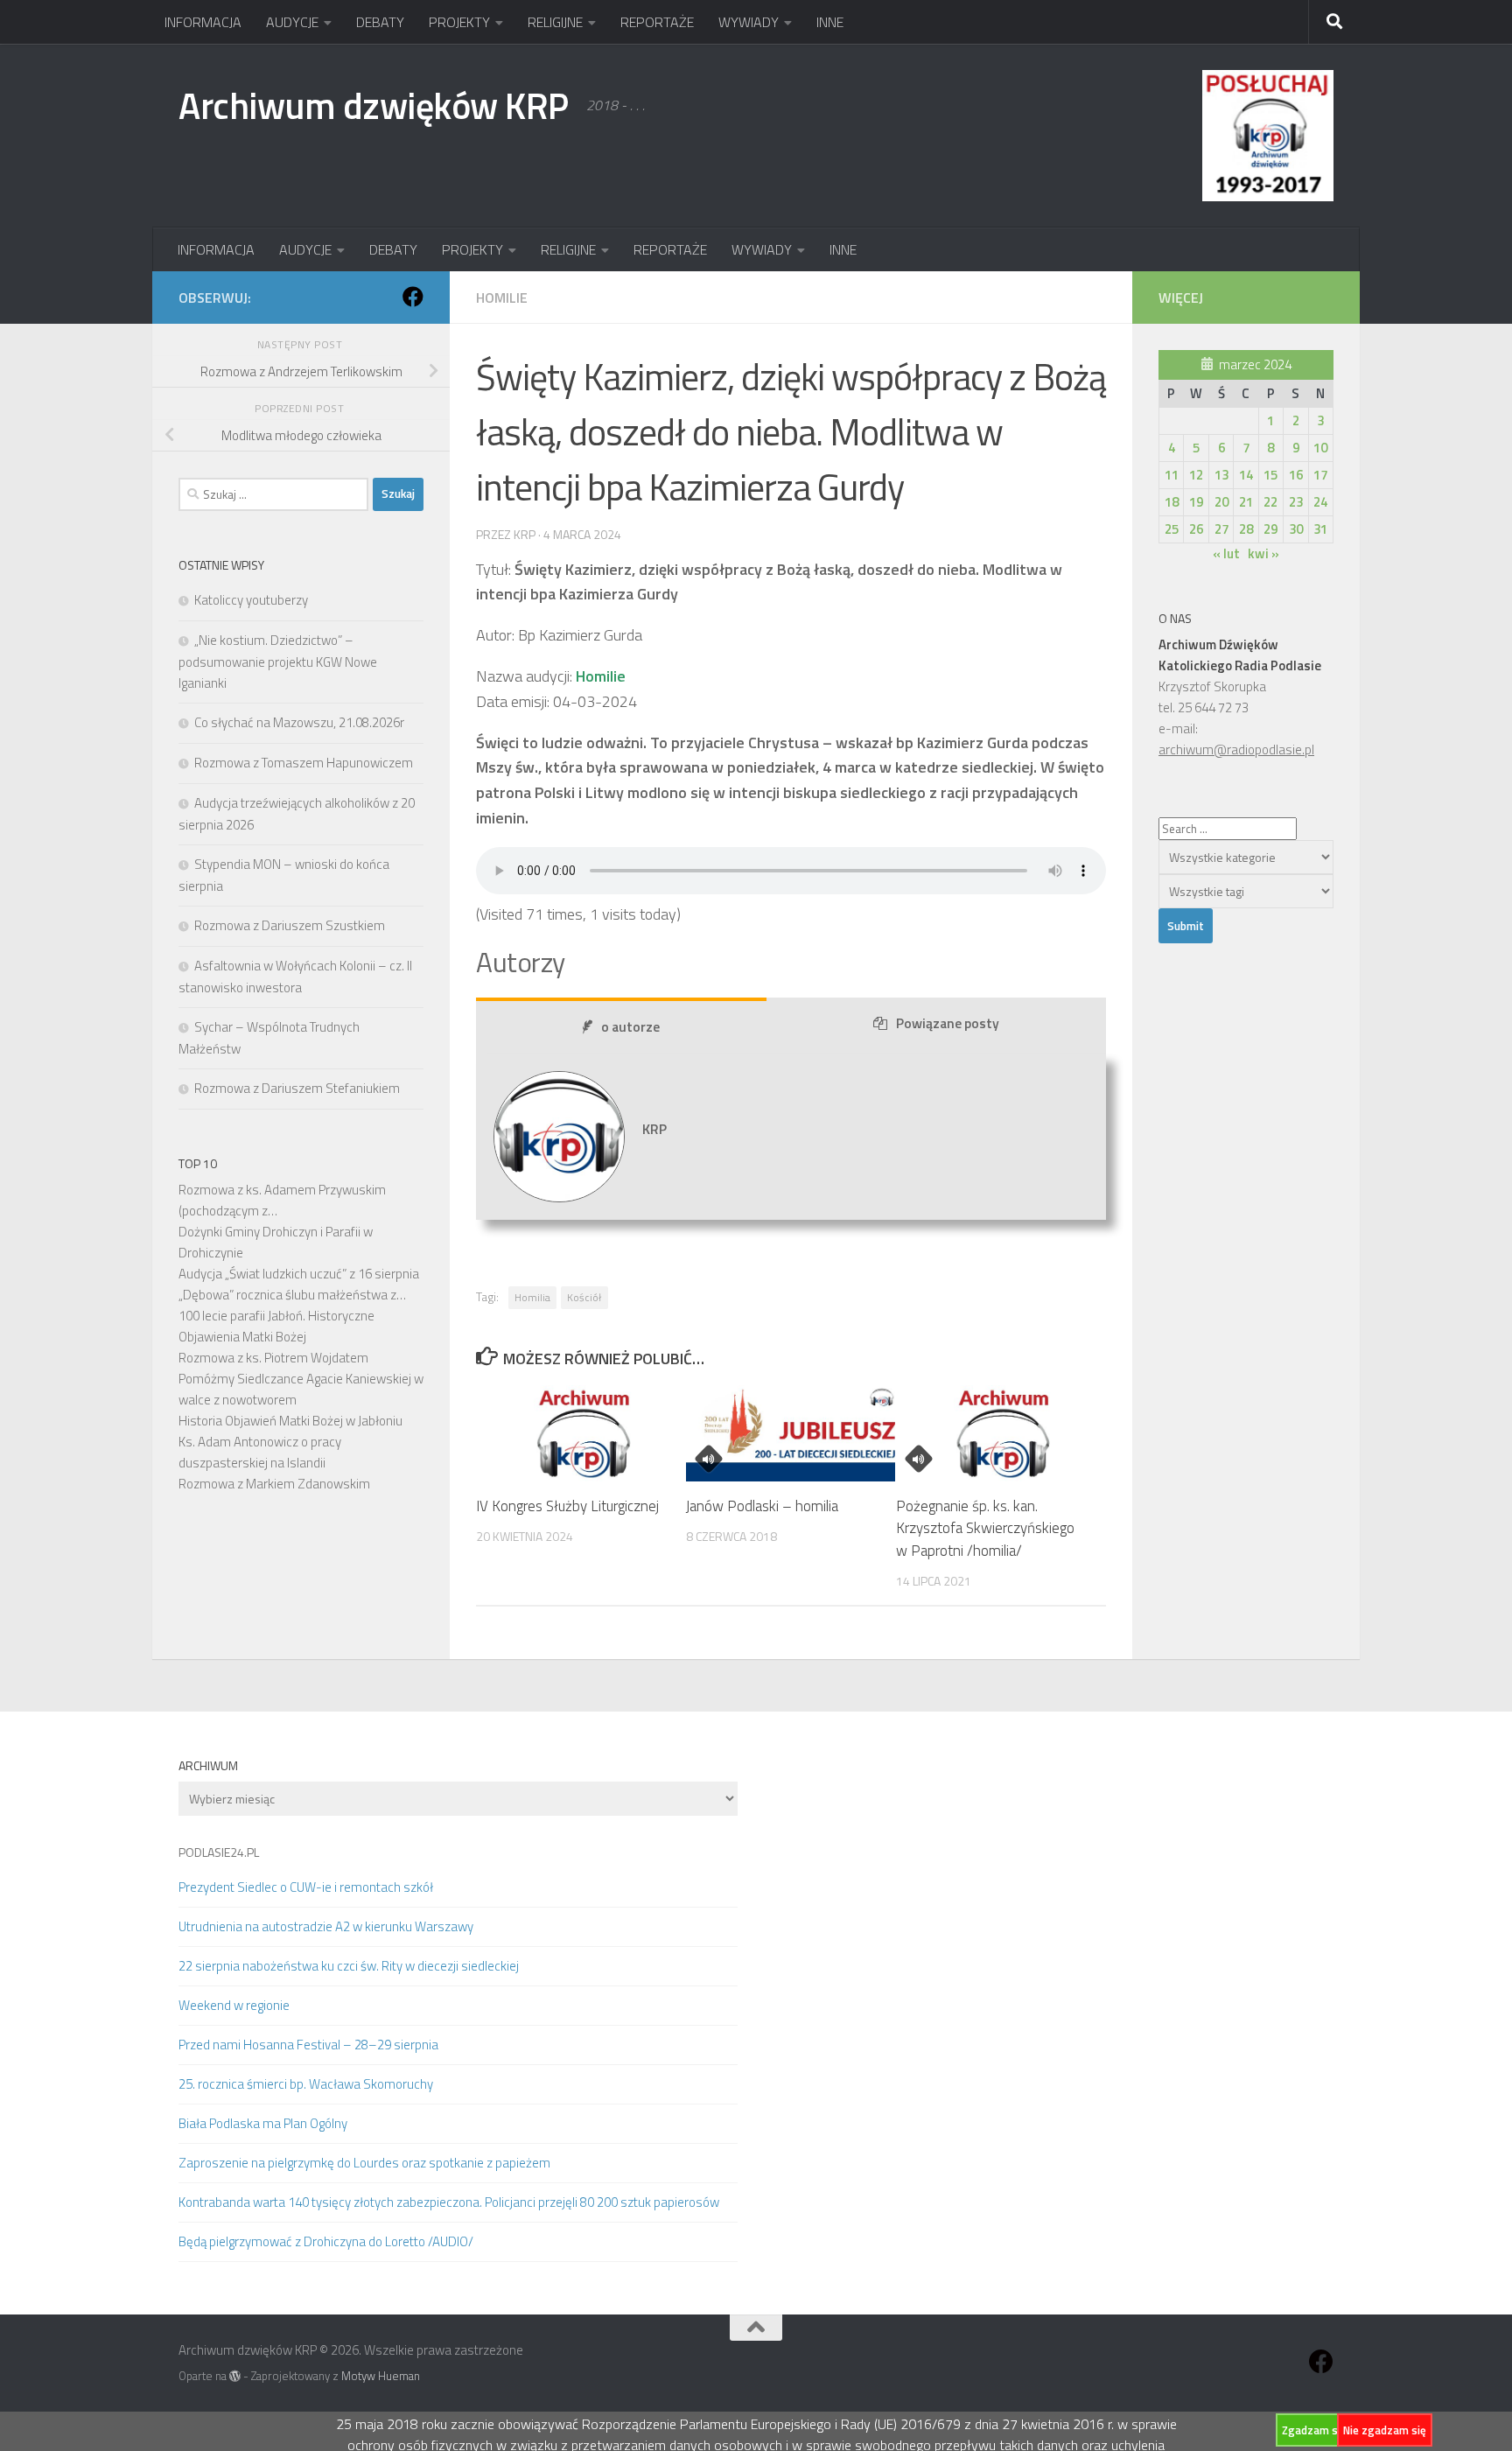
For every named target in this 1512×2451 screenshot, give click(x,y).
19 (1196, 502)
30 (1296, 529)
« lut (1226, 553)
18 (1172, 502)
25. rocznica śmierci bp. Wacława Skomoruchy (306, 2084)
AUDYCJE (292, 22)
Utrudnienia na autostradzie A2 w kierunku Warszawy (326, 1926)
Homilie (502, 298)
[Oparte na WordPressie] (235, 2376)
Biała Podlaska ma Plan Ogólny (263, 2123)
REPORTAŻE (657, 22)
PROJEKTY (459, 22)
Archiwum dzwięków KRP (374, 105)
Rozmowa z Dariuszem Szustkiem (290, 925)
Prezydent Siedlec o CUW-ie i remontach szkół (306, 1887)
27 (1221, 529)
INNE (830, 22)
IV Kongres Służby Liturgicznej (567, 1506)
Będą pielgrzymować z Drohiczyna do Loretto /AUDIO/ (326, 2241)
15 (1270, 475)
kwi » (1263, 553)
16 (1296, 475)
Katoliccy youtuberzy (251, 600)
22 (1270, 502)
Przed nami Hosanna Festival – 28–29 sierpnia (308, 2045)
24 (1320, 502)
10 (1320, 448)
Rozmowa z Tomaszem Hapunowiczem (304, 763)
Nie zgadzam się (1385, 2430)
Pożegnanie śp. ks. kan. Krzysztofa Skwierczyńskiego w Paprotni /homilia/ (985, 1528)
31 (1320, 529)
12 (1196, 475)
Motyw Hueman (381, 2376)
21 (1246, 502)
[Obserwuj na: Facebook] (413, 297)
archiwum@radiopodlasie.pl (1236, 749)
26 (1196, 529)
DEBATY (380, 22)
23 (1296, 502)
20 (1221, 502)
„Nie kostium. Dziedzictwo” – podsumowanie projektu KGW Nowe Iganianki (278, 662)
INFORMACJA (203, 22)
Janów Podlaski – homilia (762, 1506)
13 (1221, 475)
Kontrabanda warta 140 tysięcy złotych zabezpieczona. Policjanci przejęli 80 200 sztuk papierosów (449, 2202)
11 (1172, 475)
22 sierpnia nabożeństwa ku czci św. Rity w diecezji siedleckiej (349, 1966)
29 (1270, 529)
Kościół (584, 1297)
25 (1172, 529)
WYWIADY (749, 22)
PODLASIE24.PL (219, 1852)
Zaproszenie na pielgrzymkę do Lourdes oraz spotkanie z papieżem (364, 2163)
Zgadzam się (1314, 2430)
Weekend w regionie (234, 2005)
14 (1246, 475)
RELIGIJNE (555, 22)
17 (1320, 475)
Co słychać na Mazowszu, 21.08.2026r (299, 722)
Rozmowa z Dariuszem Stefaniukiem (297, 1088)
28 (1246, 529)
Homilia (532, 1297)
